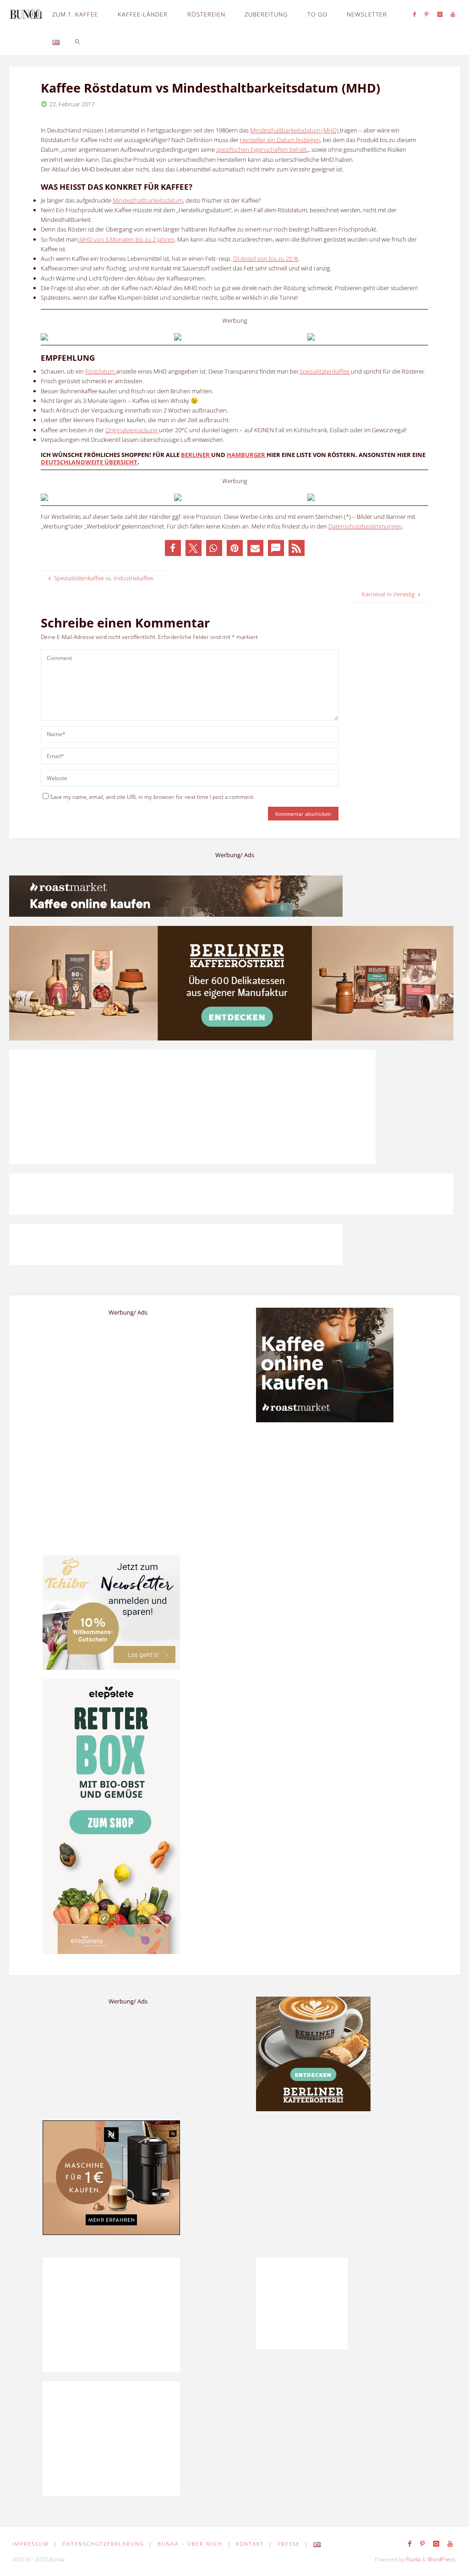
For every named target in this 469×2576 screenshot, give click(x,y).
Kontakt (250, 2544)
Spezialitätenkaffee (325, 371)
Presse (289, 2544)
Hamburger (247, 455)
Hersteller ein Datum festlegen (280, 140)
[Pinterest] (427, 14)
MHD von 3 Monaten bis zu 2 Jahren (126, 239)
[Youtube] (453, 14)
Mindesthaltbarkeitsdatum (148, 200)
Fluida (412, 2559)
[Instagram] (440, 14)
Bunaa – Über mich (190, 2544)
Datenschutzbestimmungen (365, 526)
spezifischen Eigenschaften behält (261, 149)
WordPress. (442, 2559)
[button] (173, 548)
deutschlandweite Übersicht (89, 462)
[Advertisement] (341, 2185)
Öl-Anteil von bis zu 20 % (266, 259)
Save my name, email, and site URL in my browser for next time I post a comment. (152, 797)
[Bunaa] (26, 14)
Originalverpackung (132, 430)
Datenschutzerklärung (103, 2544)
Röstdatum (101, 371)
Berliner (196, 455)
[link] (78, 41)
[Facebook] (415, 14)
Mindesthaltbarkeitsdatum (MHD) (295, 130)
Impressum (31, 2544)
